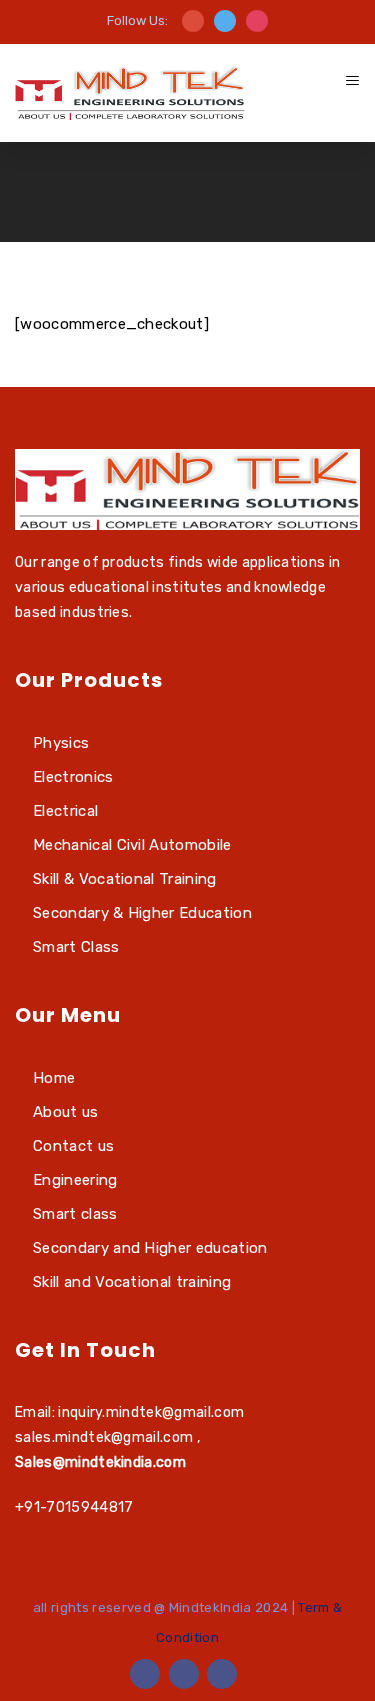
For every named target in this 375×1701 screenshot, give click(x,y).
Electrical (65, 811)
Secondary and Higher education (150, 1248)
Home (54, 1078)
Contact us (73, 1146)
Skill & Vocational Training (125, 879)
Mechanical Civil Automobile (132, 845)
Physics (61, 743)
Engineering (75, 1180)
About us (66, 1112)
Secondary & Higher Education (142, 913)
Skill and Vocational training (132, 1282)
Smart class (75, 1214)
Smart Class (76, 947)
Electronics (73, 777)
